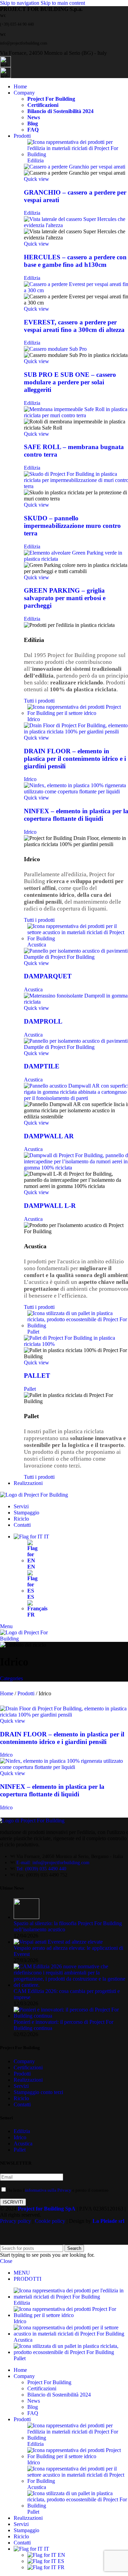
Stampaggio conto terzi (38, 2092)
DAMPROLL (43, 1021)
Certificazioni (43, 105)
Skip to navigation (20, 3)
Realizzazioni (28, 2080)
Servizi (21, 2086)
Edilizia (32, 213)
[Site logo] (34, 1495)
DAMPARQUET (48, 976)
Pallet (30, 1389)
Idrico (30, 779)
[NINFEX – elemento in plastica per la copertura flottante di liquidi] (64, 1767)
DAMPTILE (42, 1066)
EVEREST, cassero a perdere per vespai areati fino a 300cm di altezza (74, 326)
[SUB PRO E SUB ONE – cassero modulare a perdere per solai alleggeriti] (55, 349)
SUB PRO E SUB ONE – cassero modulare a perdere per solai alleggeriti (70, 382)
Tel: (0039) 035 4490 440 (41, 1869)
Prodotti (27, 1693)
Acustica (33, 989)
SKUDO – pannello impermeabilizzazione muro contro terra (72, 526)
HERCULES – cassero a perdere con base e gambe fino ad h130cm (75, 261)
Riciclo (21, 2098)
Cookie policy (50, 2221)
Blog (33, 123)
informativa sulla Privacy (48, 2190)
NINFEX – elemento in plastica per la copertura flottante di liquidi (52, 1790)
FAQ (33, 130)
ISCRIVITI (13, 2202)
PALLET (37, 1376)
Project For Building (51, 99)
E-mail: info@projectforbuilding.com (53, 1863)
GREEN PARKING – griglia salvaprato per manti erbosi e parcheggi (65, 598)
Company (24, 2061)
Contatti (22, 2104)
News (34, 117)
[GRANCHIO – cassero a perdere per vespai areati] (75, 167)
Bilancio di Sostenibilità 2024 (60, 111)
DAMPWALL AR (49, 1136)
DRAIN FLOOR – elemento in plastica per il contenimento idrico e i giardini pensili (75, 759)
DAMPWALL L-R (50, 1206)
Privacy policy (16, 2221)
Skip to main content (63, 3)
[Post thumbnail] (26, 1917)
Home (7, 1693)
